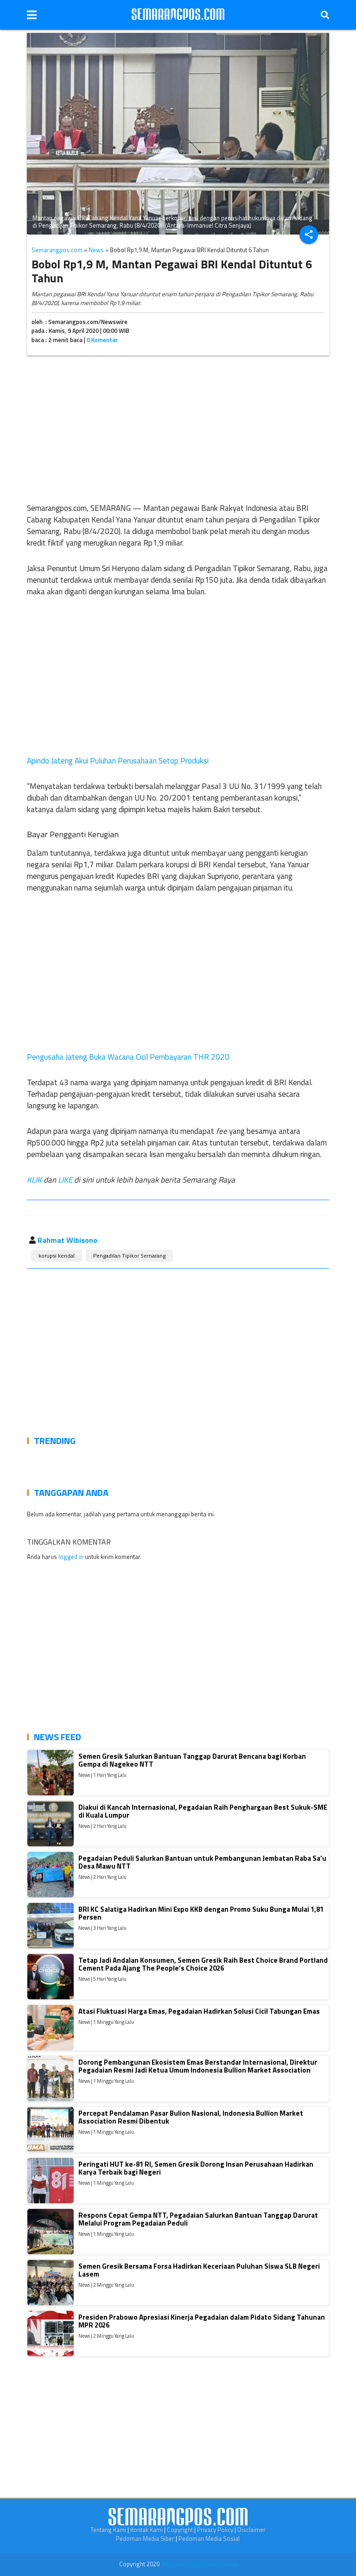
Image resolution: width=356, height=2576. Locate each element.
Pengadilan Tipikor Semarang (129, 1256)
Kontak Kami (146, 2530)
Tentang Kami (108, 2530)
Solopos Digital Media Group (199, 2564)
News (96, 250)
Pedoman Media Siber (145, 2538)
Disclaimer (251, 2530)
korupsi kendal (57, 1256)
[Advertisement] (178, 427)
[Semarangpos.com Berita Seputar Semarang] (178, 15)
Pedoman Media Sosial (209, 2538)
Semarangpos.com (57, 250)
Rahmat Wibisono (67, 1240)
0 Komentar (102, 340)
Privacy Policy (215, 2530)
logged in (71, 1557)
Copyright (180, 2530)
